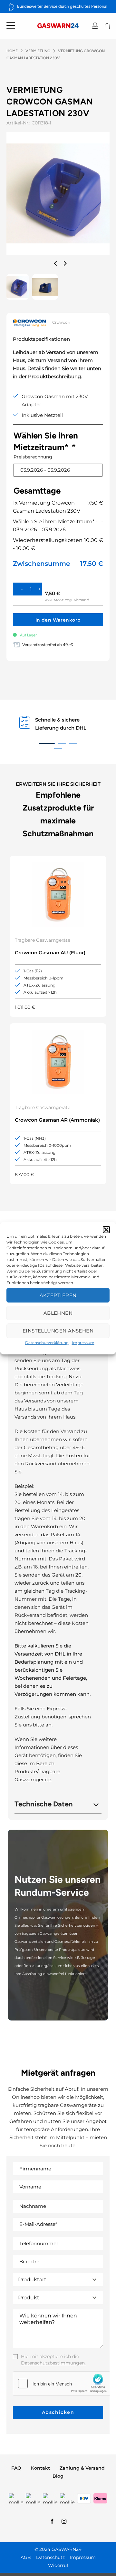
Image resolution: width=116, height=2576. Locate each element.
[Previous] (56, 263)
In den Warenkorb (58, 620)
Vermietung (38, 51)
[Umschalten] (96, 1803)
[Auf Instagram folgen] (64, 2522)
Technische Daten (44, 1804)
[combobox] (58, 2280)
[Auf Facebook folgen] (52, 2522)
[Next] (64, 263)
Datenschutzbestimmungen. (53, 2363)
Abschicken (58, 2412)
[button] (106, 1230)
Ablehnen (58, 1313)
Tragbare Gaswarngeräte (43, 940)
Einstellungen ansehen (58, 1331)
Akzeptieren (58, 1295)
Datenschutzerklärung (47, 1343)
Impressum (83, 1343)
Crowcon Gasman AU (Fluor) (50, 953)
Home (12, 51)
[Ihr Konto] (95, 26)
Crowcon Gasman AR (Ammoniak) (57, 1120)
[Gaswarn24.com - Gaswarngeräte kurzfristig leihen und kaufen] (58, 26)
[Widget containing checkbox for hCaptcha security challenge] (62, 2384)
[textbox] (52, 2280)
